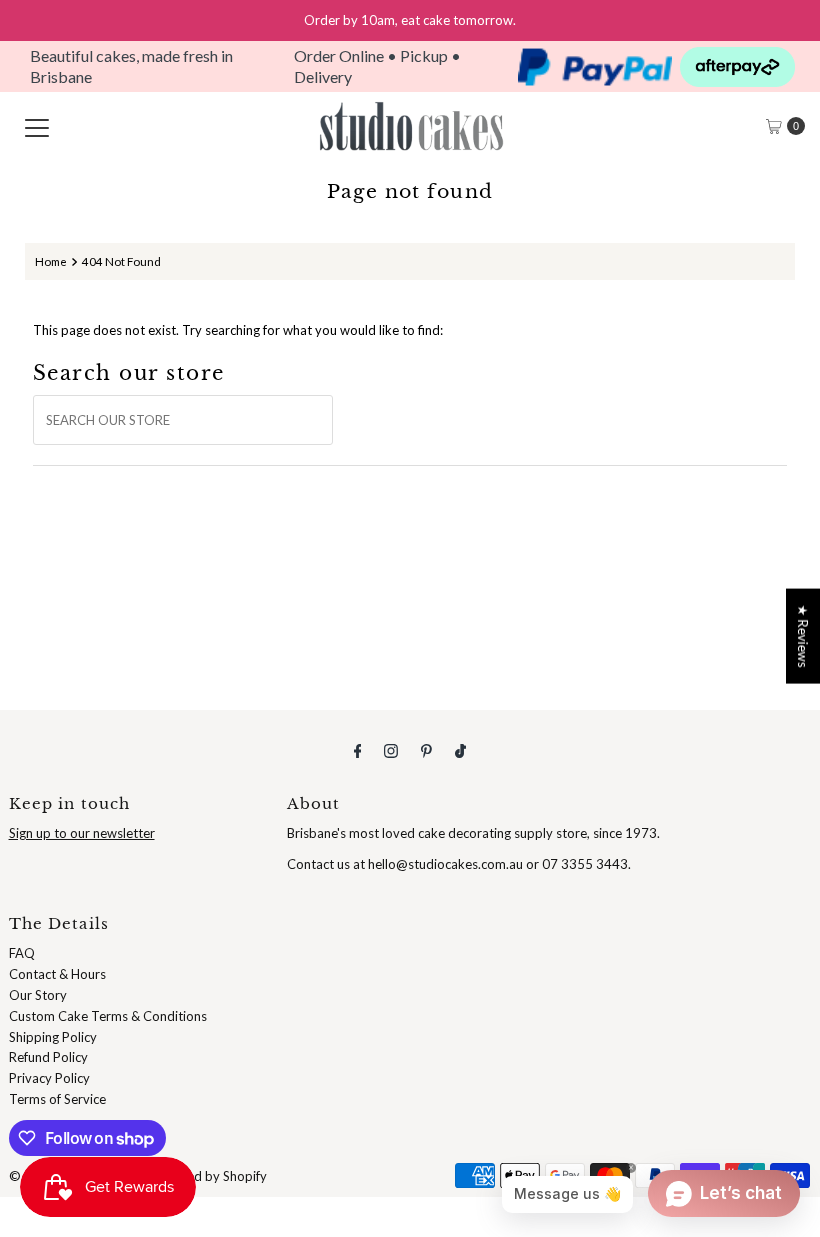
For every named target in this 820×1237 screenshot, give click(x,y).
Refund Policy (48, 1057)
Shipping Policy (53, 1037)
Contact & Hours (57, 974)
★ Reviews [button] (803, 635)
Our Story (38, 995)
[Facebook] (358, 750)
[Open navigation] (37, 126)
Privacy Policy (49, 1078)
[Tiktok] (460, 750)
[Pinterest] (426, 750)
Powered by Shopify (208, 1176)
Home (51, 261)
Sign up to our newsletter (82, 833)
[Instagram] (391, 750)
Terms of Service (57, 1099)
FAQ (22, 953)
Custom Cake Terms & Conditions (108, 1016)
